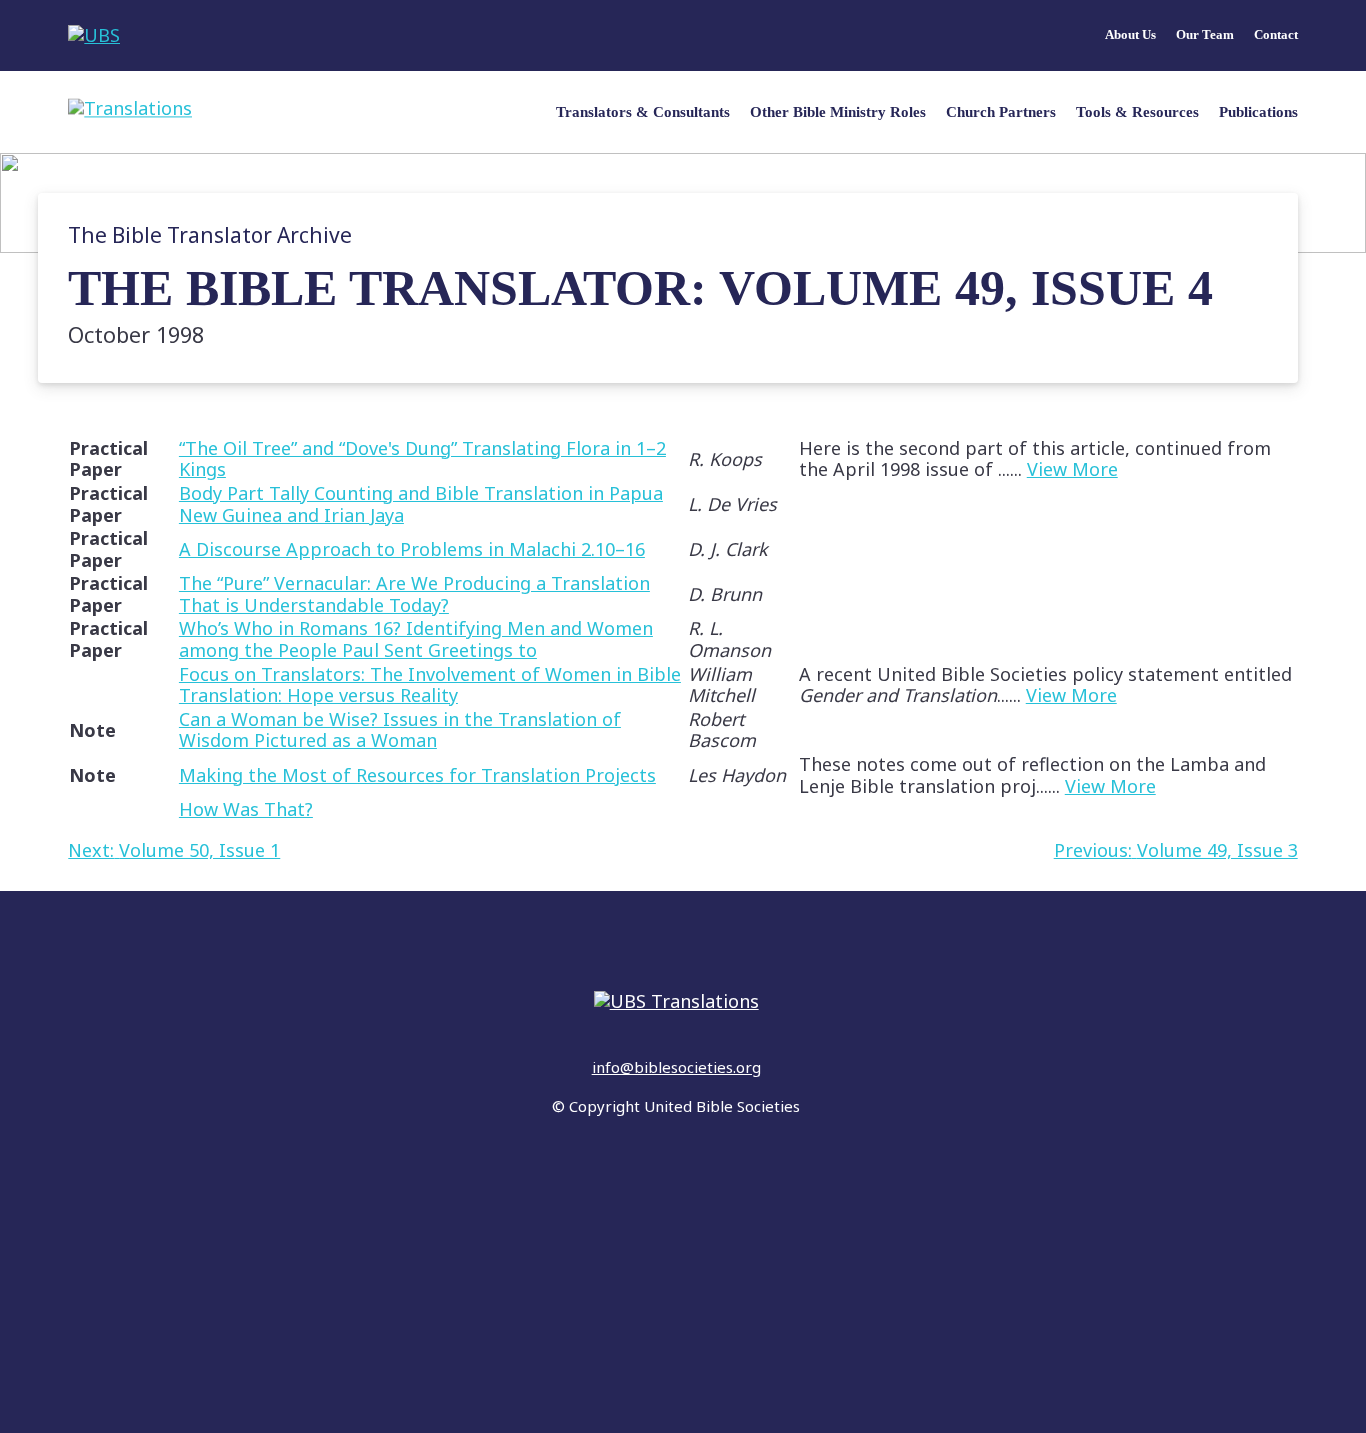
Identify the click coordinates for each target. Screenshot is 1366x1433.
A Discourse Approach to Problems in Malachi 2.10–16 (412, 549)
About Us (1130, 35)
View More (1072, 469)
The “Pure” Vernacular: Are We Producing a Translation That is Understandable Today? (414, 594)
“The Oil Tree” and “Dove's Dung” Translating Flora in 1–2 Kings (422, 459)
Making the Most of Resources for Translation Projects (417, 775)
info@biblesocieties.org (676, 1067)
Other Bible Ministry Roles (838, 112)
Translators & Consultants (643, 112)
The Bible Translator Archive (210, 235)
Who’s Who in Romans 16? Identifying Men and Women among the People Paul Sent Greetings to (416, 639)
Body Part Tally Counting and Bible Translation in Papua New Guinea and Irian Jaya (421, 504)
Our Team (1205, 35)
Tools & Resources (1137, 112)
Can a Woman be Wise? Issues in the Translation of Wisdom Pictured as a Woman (400, 730)
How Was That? (246, 809)
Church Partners (1001, 112)
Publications (1258, 112)
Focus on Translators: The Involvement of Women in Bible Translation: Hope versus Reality (430, 685)
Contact (1276, 35)
